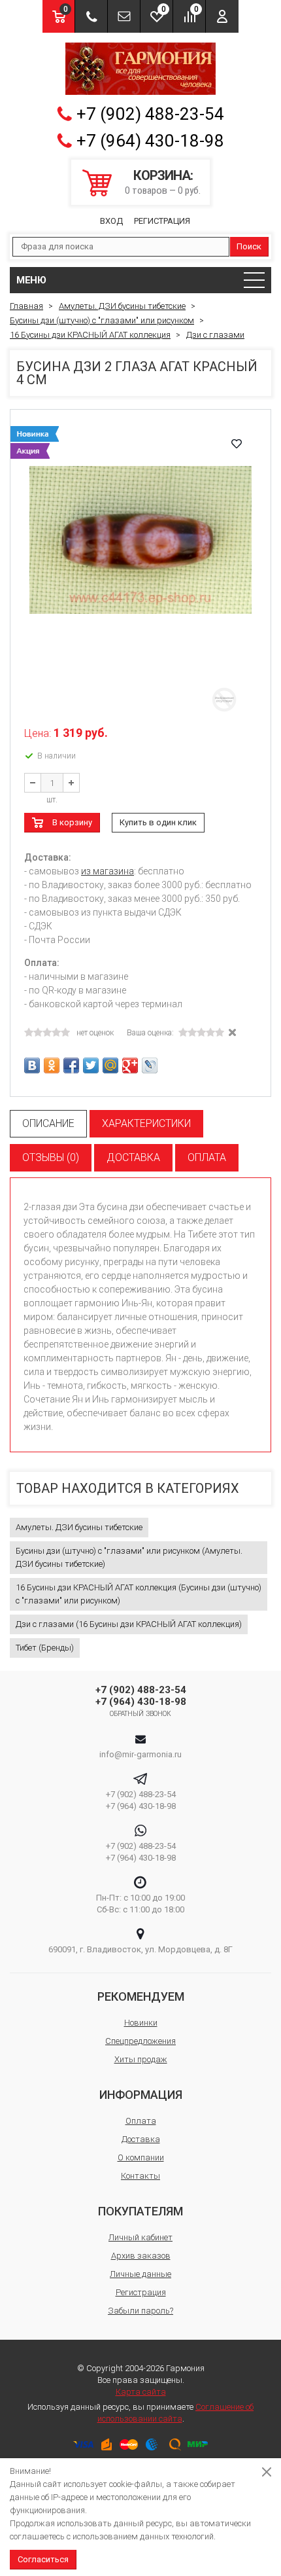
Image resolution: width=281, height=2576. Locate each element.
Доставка (141, 2139)
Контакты (140, 2176)
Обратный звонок (141, 1714)
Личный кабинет (140, 2237)
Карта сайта (141, 2392)
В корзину (72, 822)
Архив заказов (141, 2256)
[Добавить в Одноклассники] (52, 1065)
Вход (111, 221)
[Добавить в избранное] (237, 444)
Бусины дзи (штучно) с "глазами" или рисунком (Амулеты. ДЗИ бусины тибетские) (129, 1557)
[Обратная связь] (124, 16)
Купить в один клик (158, 822)
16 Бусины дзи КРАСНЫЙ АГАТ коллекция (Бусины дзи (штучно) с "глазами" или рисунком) (139, 1594)
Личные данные (140, 2274)
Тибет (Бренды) (45, 1648)
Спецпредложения (140, 2041)
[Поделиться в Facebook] (71, 1065)
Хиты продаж (141, 2059)
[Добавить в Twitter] (91, 1065)
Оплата (141, 2121)
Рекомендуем (141, 1996)
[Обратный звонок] (91, 16)
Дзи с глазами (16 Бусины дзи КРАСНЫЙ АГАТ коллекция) (129, 1624)
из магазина (107, 871)
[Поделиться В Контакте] (32, 1065)
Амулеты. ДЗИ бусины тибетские (79, 1527)
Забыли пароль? (140, 2311)
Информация (141, 2095)
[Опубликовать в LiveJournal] (150, 1065)
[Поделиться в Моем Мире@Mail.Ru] (110, 1065)
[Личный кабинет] (222, 16)
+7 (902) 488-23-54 (150, 114)
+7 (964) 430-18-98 (150, 141)
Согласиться (43, 2559)
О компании (141, 2157)
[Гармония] (140, 69)
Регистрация (162, 221)
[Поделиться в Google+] (130, 1065)
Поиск (249, 246)
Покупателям (140, 2211)
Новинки (141, 2023)
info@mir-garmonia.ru (140, 1754)
